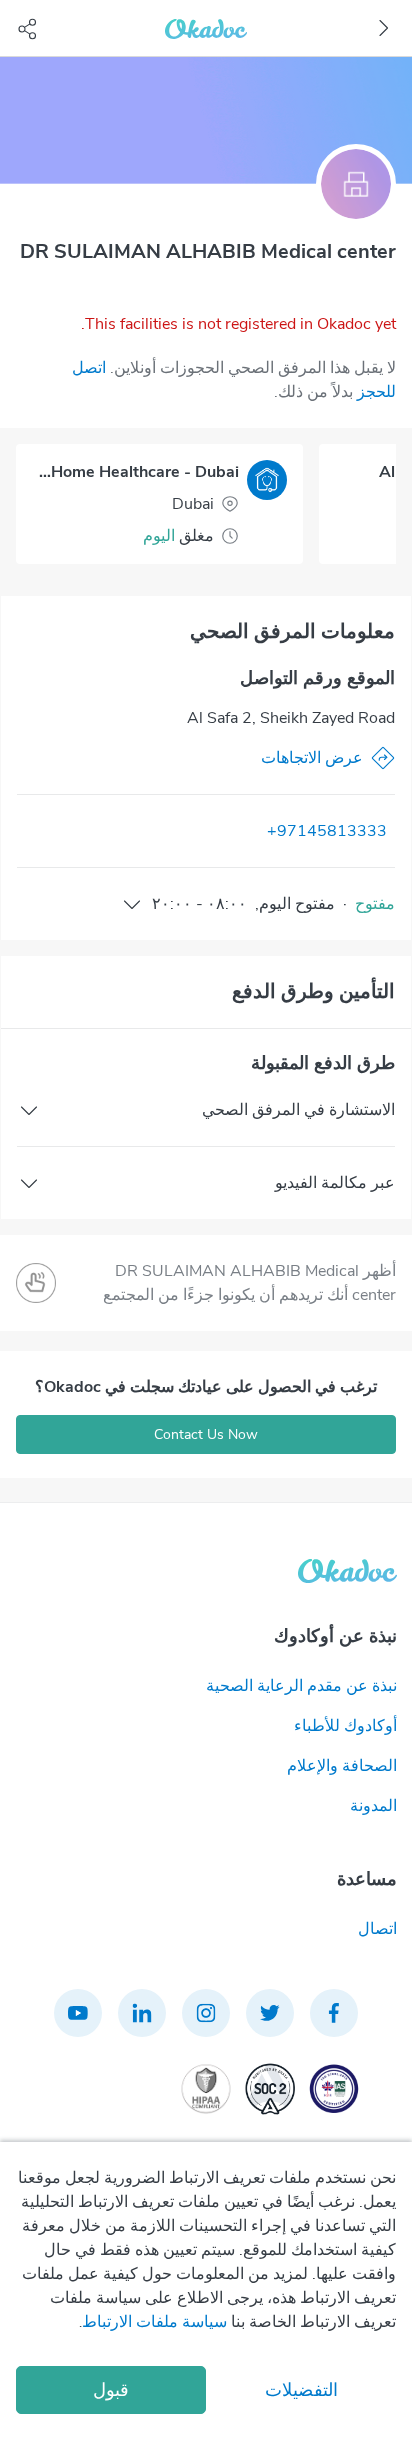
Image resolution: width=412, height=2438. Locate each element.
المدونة (373, 1806)
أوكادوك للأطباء (345, 1726)
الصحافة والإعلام (342, 1766)
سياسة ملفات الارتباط (154, 2322)
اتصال (377, 1929)
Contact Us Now (206, 1434)
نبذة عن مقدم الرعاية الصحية (301, 1686)
